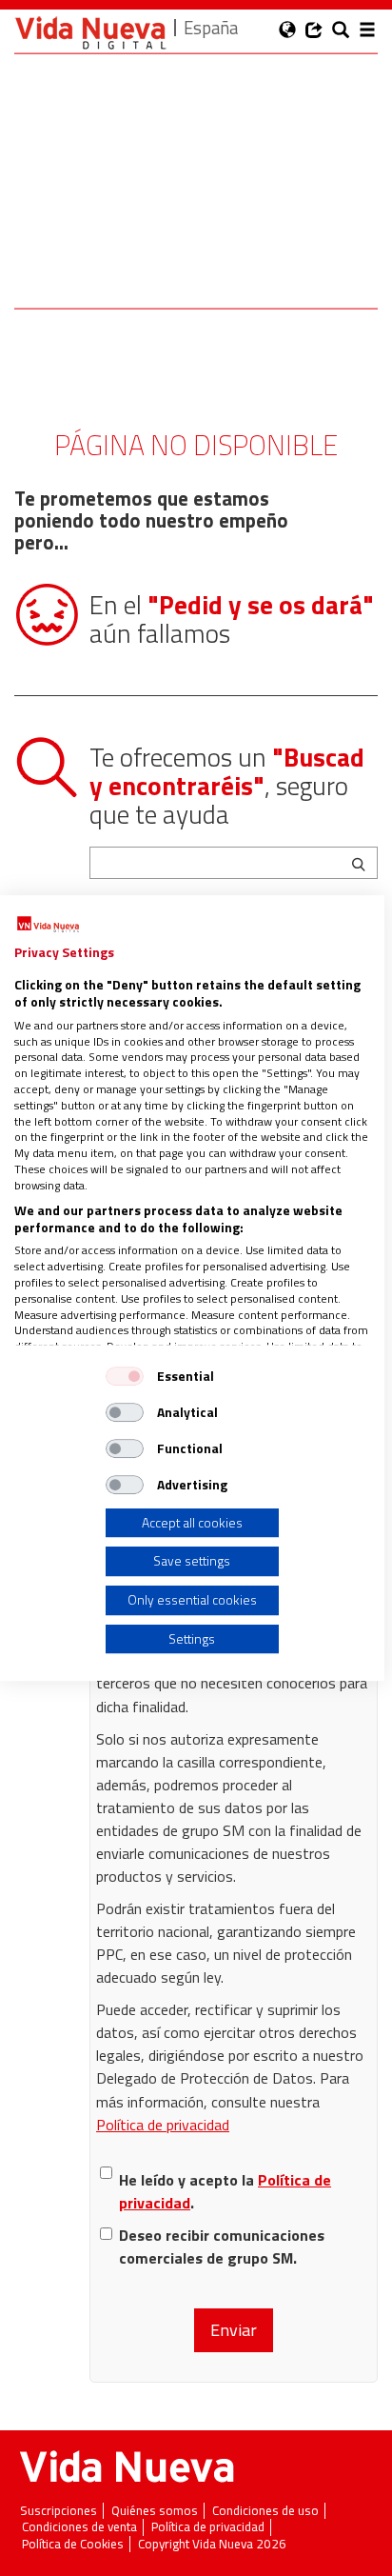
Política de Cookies (73, 2544)
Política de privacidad (163, 2125)
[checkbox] (125, 1376)
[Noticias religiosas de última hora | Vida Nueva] (90, 33)
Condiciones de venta (79, 2527)
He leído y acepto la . (225, 2191)
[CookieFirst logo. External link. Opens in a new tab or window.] (48, 925)
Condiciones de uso (265, 2511)
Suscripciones (59, 2511)
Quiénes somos (155, 2511)
